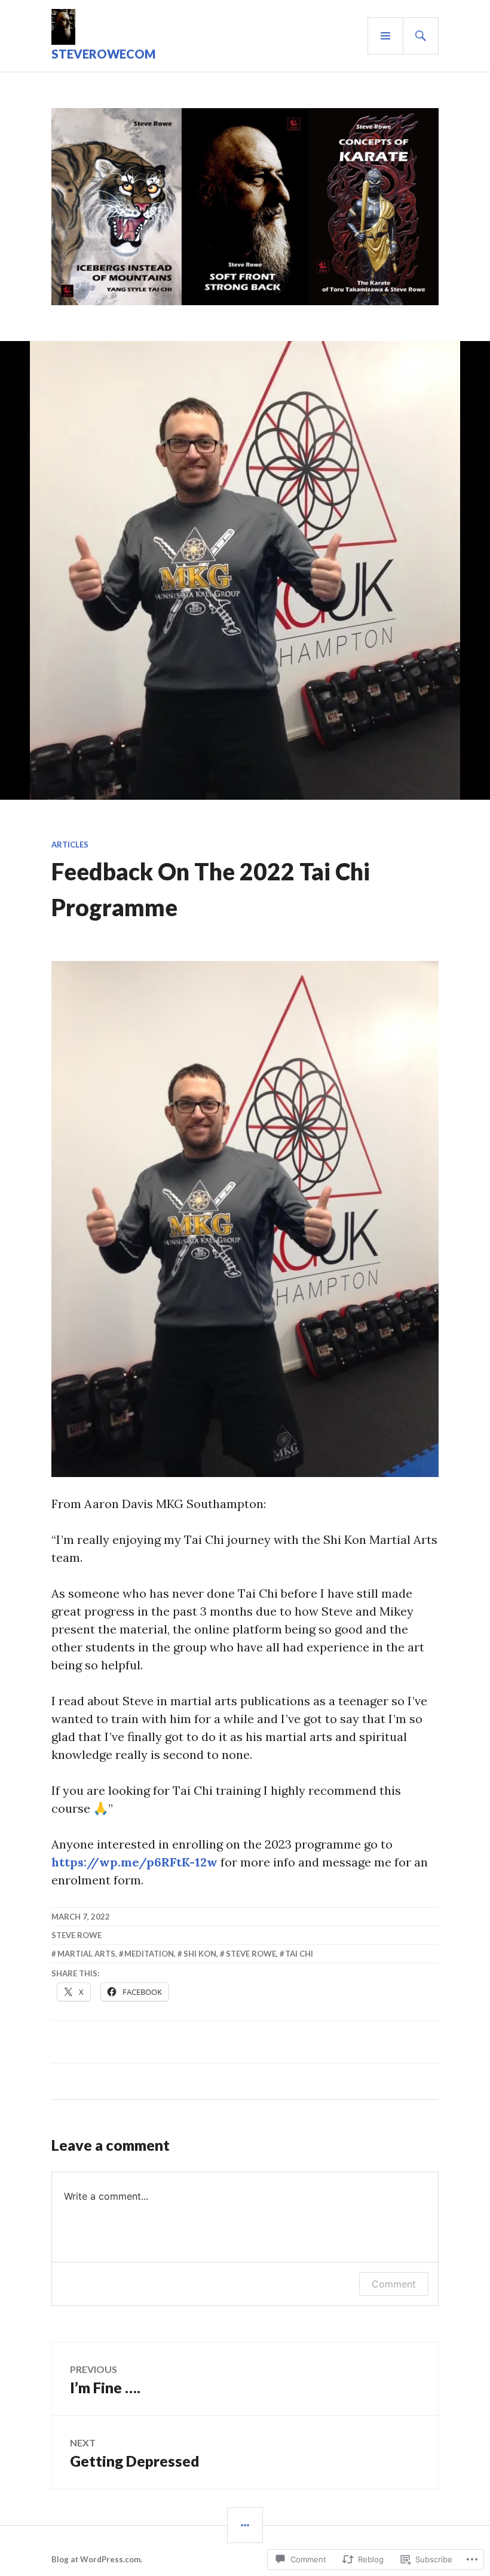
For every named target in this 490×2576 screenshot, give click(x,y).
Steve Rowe (76, 1935)
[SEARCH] (421, 36)
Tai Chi (299, 1954)
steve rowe (251, 1954)
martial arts (86, 1954)
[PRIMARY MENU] (385, 36)
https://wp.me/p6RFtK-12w (134, 1862)
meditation (149, 1954)
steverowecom (103, 54)
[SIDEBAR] (245, 2525)
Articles (70, 845)
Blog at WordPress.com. (97, 2559)
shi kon (200, 1954)
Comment (394, 2284)
